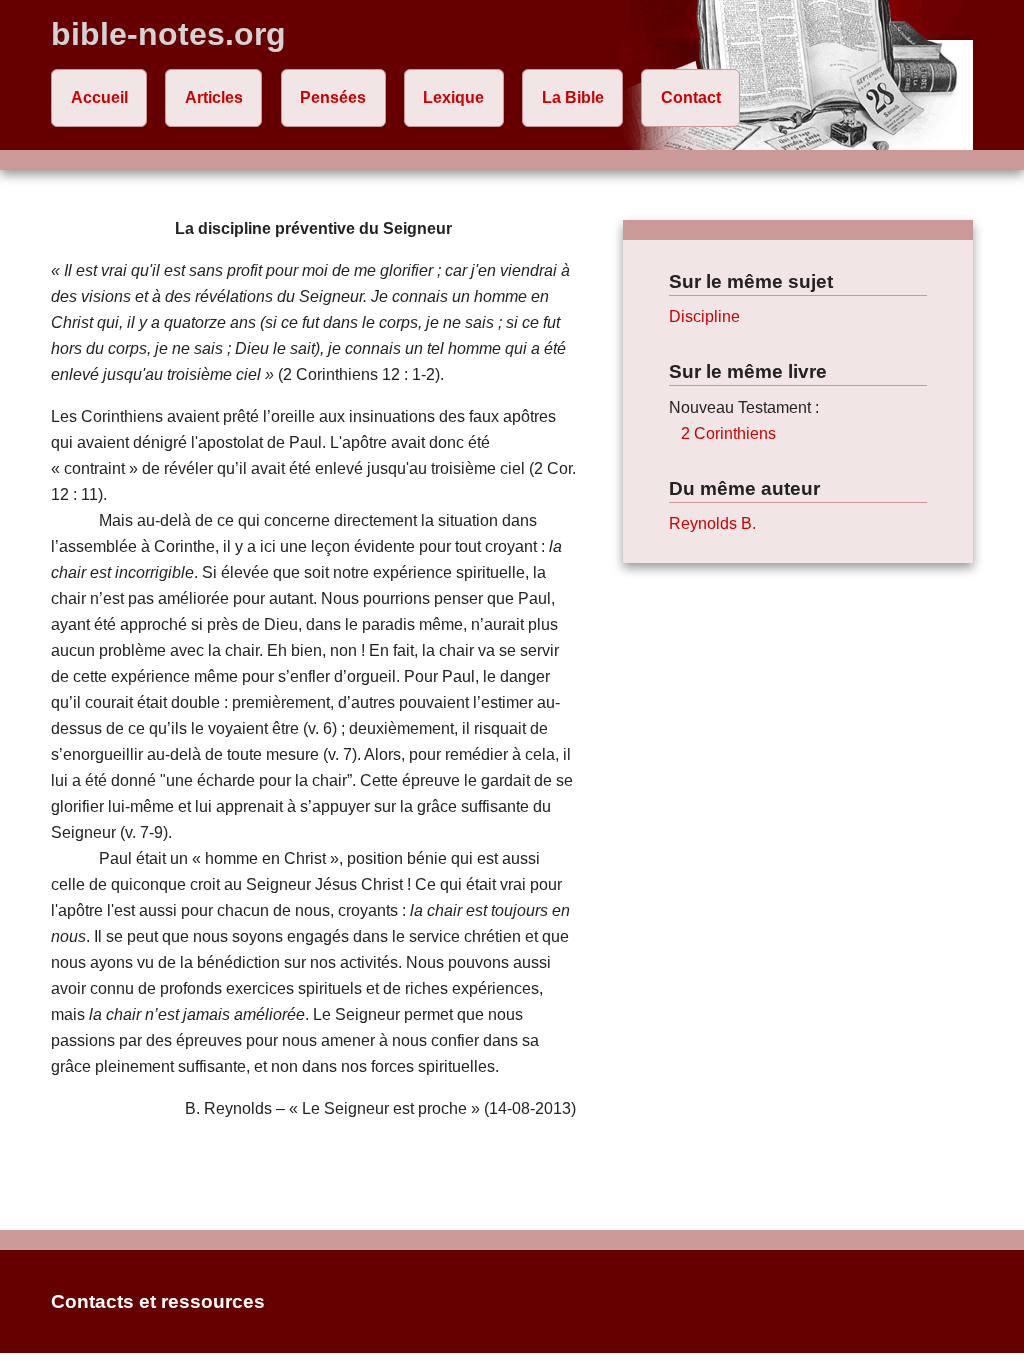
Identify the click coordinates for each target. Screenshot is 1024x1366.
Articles (214, 97)
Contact (691, 97)
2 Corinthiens (728, 433)
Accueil (99, 97)
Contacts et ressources (158, 1301)
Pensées (333, 97)
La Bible (573, 97)
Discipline (704, 316)
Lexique (453, 97)
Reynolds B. (712, 523)
